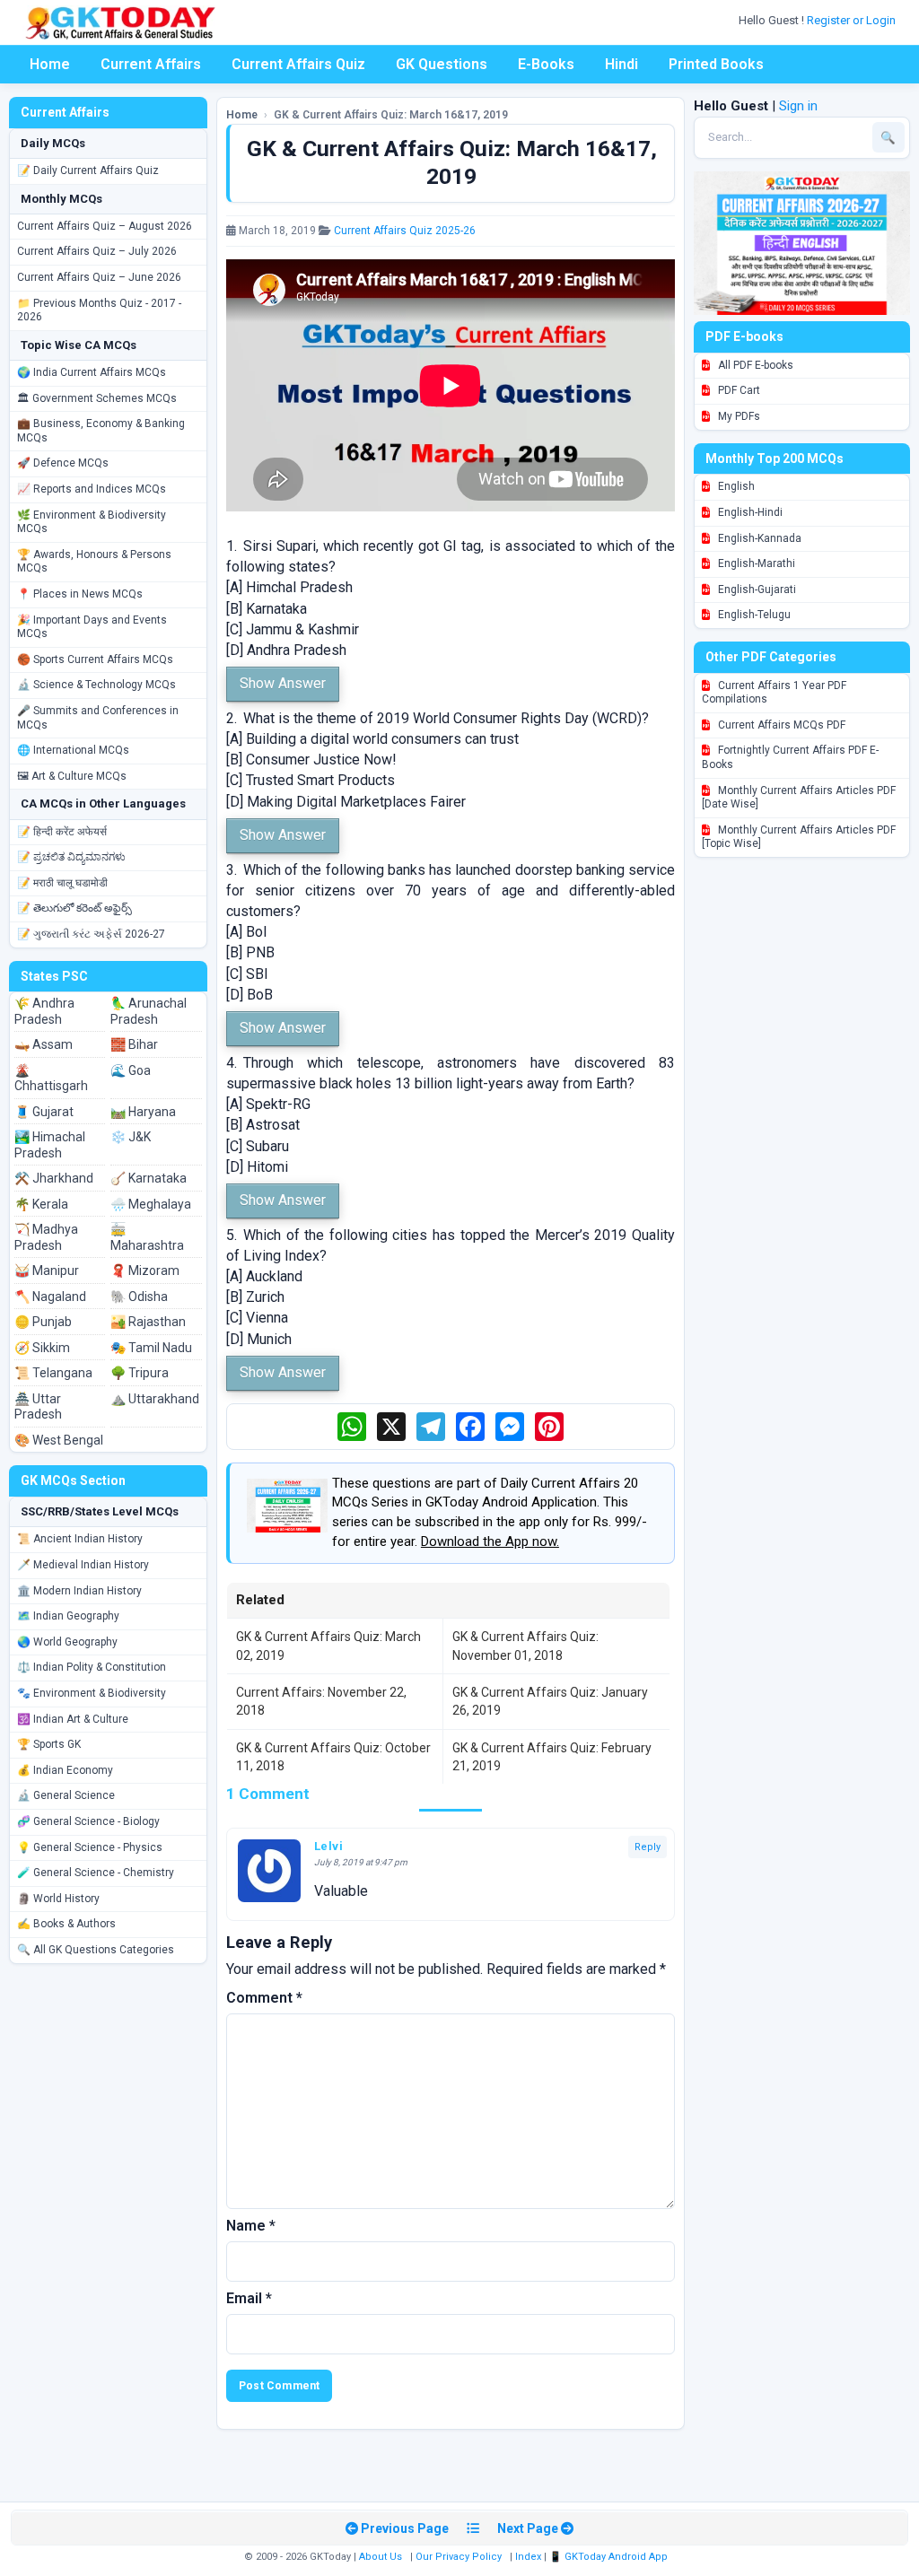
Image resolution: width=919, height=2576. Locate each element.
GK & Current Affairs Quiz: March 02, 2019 (328, 1646)
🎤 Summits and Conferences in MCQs (98, 718)
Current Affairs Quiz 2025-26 (405, 231)
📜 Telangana (53, 1373)
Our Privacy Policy (459, 2557)
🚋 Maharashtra (147, 1237)
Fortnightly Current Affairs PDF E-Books (790, 757)
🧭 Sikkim (42, 1348)
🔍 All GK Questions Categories (96, 1950)
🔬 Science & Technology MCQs (96, 685)
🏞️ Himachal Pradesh (50, 1145)
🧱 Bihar (134, 1044)
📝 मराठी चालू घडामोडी (62, 883)
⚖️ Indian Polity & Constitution (92, 1667)
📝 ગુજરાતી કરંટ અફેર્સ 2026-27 (91, 934)
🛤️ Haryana (143, 1112)
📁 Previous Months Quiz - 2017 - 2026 (99, 310)
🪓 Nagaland (50, 1297)
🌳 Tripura (140, 1373)
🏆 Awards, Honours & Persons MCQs (94, 562)
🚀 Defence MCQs (63, 463)
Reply (648, 1847)
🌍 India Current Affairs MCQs (92, 372)
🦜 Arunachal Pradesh (149, 1011)
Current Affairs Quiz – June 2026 (99, 277)
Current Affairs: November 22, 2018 (321, 1701)
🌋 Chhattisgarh (51, 1078)
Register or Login (853, 20)
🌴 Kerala (41, 1204)
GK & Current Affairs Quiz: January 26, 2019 (550, 1701)
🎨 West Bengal (59, 1440)
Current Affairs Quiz (298, 64)
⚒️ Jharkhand (54, 1178)
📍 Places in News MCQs (80, 594)
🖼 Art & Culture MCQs (72, 776)
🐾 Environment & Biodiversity (92, 1693)
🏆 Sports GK (49, 1744)
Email (249, 2298)
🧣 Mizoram (145, 1271)
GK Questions (442, 64)
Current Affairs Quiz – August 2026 (105, 226)
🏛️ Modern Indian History (79, 1591)
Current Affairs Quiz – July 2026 (97, 251)
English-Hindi (749, 512)
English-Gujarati (756, 589)
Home (50, 64)
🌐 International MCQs (73, 750)
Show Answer (283, 683)
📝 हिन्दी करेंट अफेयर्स (62, 832)
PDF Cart (738, 390)
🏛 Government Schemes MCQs (97, 398)
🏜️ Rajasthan (148, 1322)
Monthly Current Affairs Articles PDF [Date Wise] (799, 798)
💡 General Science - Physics (90, 1847)
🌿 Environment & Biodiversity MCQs (92, 522)
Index (528, 2557)
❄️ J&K (131, 1137)
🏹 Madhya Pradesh (46, 1237)
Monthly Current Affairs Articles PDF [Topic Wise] (799, 837)
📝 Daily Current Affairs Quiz (88, 170)
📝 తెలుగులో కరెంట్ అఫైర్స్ (74, 908)
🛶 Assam (44, 1044)
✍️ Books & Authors (66, 1924)
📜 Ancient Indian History (80, 1539)
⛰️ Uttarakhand (155, 1399)
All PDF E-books (754, 365)
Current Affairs (151, 64)
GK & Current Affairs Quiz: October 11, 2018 (333, 1757)
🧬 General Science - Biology (88, 1821)
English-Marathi (755, 563)
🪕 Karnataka (149, 1178)
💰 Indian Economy (65, 1770)
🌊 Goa (131, 1070)
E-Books (546, 64)
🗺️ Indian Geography (68, 1616)
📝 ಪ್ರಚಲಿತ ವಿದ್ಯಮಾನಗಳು (71, 857)
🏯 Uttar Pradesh (38, 1407)
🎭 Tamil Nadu (151, 1348)
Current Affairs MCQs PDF (780, 725)
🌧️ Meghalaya (151, 1204)
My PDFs (738, 416)
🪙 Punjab (43, 1322)
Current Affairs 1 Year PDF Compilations (774, 693)
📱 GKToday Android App (610, 2557)
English (735, 486)
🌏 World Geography (67, 1642)
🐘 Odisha (139, 1297)
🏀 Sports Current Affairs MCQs (95, 659)
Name (251, 2226)
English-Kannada (758, 538)
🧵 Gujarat (44, 1112)
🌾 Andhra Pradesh (44, 1011)
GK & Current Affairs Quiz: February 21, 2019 (552, 1757)
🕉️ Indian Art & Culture (73, 1719)
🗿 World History (58, 1899)
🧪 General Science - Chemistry (96, 1873)
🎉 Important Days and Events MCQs (92, 627)
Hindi (621, 64)
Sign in (798, 106)
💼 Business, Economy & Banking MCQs (101, 431)
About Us (381, 2557)
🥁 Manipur (47, 1271)
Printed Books (716, 64)
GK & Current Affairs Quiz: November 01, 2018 (525, 1646)
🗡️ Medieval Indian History (83, 1565)
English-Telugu (753, 615)
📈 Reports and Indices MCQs (92, 489)
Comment (264, 1998)
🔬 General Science (66, 1795)
